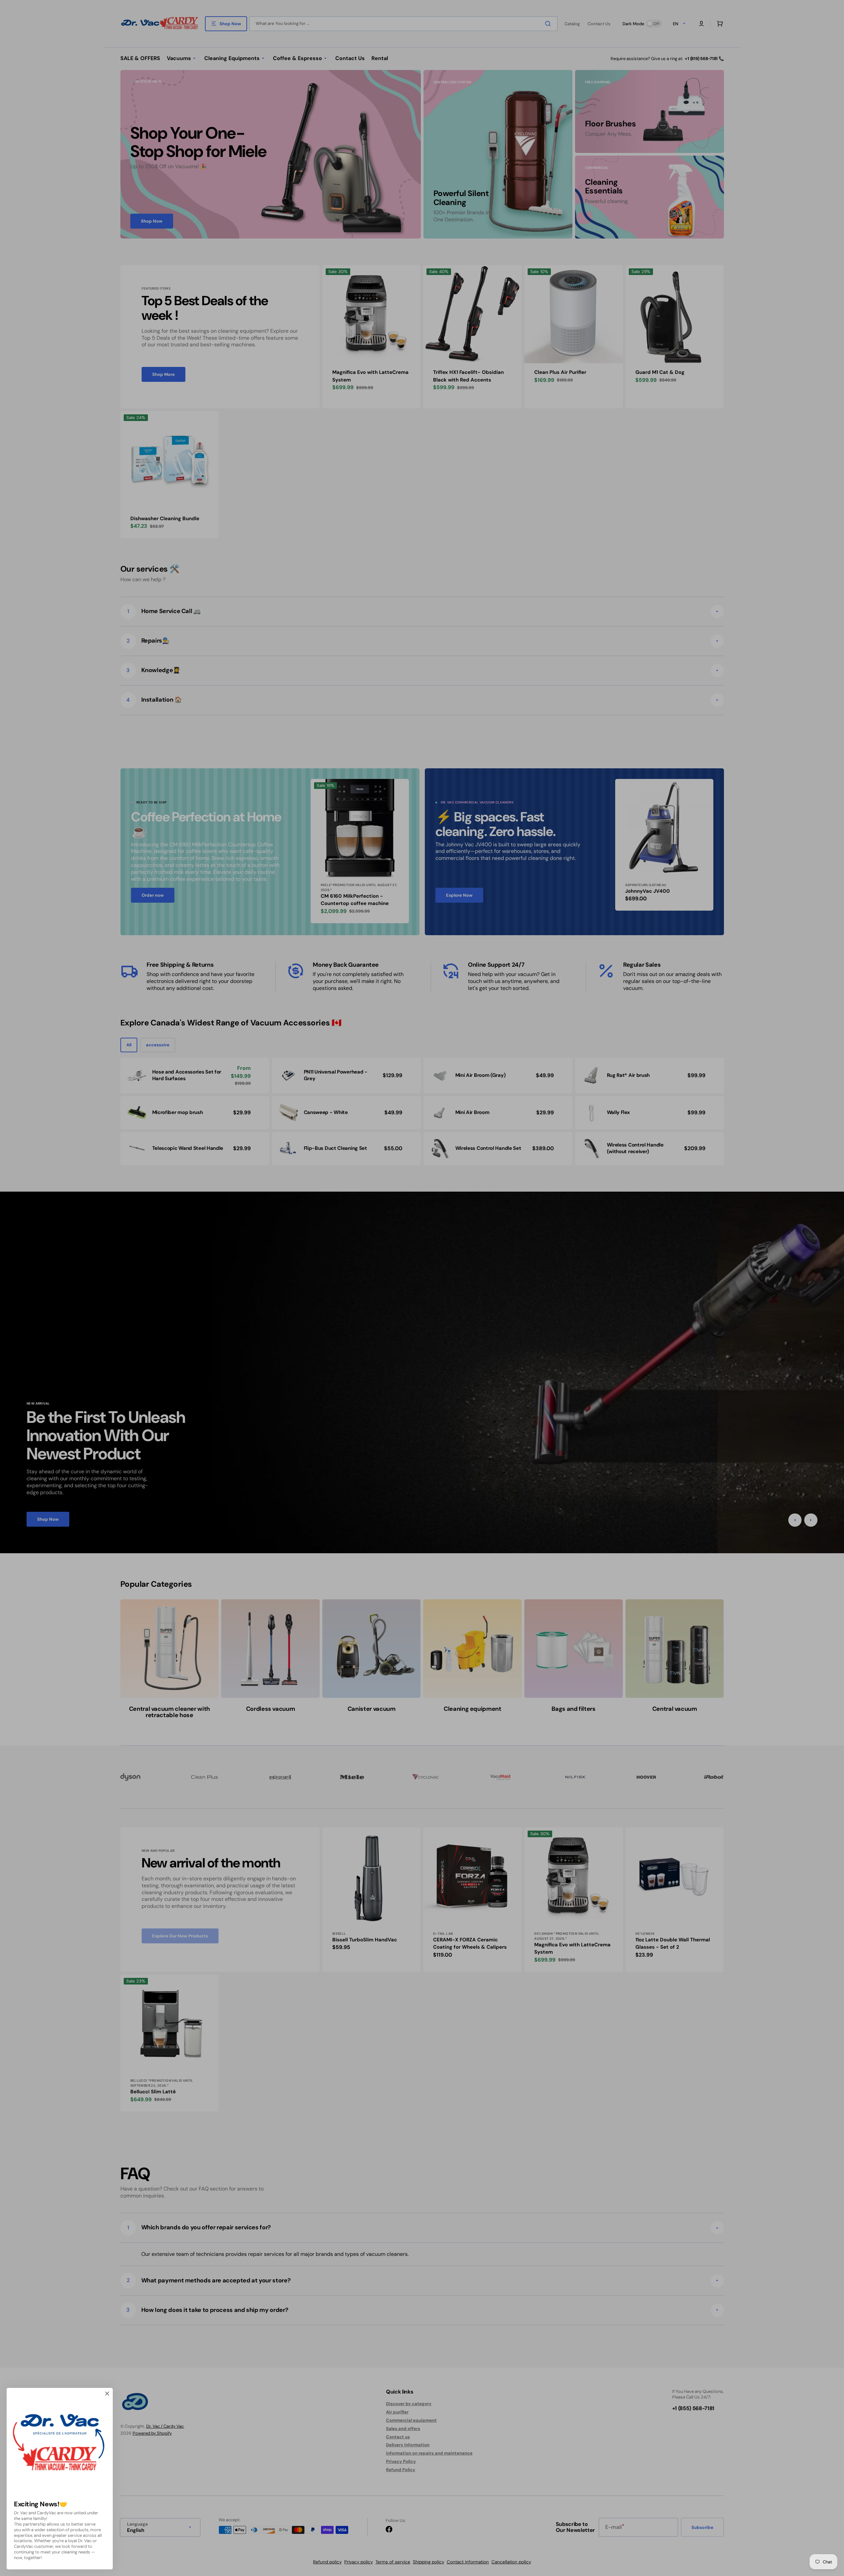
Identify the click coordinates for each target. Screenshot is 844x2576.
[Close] (107, 2394)
